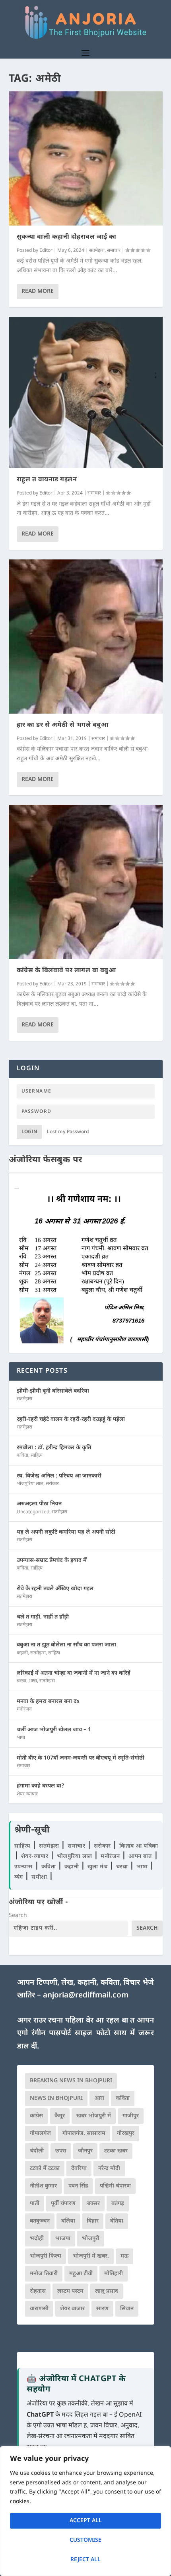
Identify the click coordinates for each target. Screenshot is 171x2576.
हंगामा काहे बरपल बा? (41, 1786)
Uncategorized (33, 1512)
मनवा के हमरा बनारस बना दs (48, 1702)
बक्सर (93, 2204)
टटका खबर (116, 2151)
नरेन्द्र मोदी (109, 2169)
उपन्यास (23, 1867)
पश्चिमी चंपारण (115, 2186)
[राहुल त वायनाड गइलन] (86, 393)
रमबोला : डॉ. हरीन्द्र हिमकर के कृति (54, 1448)
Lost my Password (68, 1132)
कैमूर (60, 2116)
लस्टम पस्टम (70, 2291)
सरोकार (52, 1484)
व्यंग (20, 1877)
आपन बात (140, 1857)
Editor (46, 251)
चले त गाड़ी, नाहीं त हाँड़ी (43, 1617)
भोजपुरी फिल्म (46, 2256)
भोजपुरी (91, 2239)
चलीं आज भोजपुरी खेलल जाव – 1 (54, 1730)
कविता (22, 1456)
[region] (85, 2511)
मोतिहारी (114, 2274)
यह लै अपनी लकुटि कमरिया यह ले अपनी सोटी (66, 1532)
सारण (102, 2309)
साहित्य (37, 1456)
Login (29, 1132)
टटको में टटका (45, 2169)
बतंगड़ (118, 2204)
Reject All (85, 2560)
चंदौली (37, 2151)
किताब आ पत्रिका (139, 1846)
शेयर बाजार (72, 2309)
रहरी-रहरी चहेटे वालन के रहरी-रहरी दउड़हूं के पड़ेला (71, 1419)
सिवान (127, 2309)
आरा (99, 2098)
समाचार (114, 251)
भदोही (37, 2239)
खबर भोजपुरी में (94, 2116)
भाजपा (63, 2239)
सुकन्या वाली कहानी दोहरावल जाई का (67, 237)
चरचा (21, 1681)
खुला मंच (98, 1867)
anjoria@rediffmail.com (86, 1996)
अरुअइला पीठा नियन (39, 1504)
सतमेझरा (97, 251)
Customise (85, 2540)
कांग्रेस (36, 2116)
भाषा (33, 1681)
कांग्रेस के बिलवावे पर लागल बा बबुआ (66, 971)
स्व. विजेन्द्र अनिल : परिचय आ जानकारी (59, 1476)
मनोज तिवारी (44, 2274)
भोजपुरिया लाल (30, 1484)
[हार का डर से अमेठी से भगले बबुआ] (86, 637)
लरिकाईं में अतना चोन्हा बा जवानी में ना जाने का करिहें (74, 1673)
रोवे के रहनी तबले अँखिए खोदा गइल (55, 1589)
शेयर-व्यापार (27, 1794)
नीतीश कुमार (43, 2186)
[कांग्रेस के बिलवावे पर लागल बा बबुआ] (86, 882)
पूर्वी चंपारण (63, 2204)
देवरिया (79, 2169)
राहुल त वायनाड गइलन (47, 480)
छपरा (61, 2151)
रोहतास (38, 2291)
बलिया (68, 2221)
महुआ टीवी (81, 2274)
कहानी (22, 1653)
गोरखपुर (126, 2134)
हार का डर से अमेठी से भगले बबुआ (63, 725)
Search (18, 1916)
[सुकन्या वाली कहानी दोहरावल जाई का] (86, 158)
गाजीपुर (131, 2116)
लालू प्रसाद (107, 2291)
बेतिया (117, 2221)
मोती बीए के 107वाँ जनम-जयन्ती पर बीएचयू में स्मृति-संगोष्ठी (81, 1758)
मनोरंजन (24, 1709)
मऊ (124, 2256)
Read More (38, 291)
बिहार (93, 2221)
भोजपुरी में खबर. (91, 2256)
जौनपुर (85, 2151)
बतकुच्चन (40, 2221)
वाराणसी (39, 2309)
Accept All (86, 2521)
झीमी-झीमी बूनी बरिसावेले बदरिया (53, 1391)
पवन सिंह (78, 2186)
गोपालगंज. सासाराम (84, 2134)
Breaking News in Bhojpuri (71, 2081)
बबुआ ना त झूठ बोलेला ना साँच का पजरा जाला (66, 1645)
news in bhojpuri (56, 2098)
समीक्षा (40, 1877)
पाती (35, 2204)
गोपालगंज (40, 2134)
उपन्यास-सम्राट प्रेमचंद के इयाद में (52, 1561)
